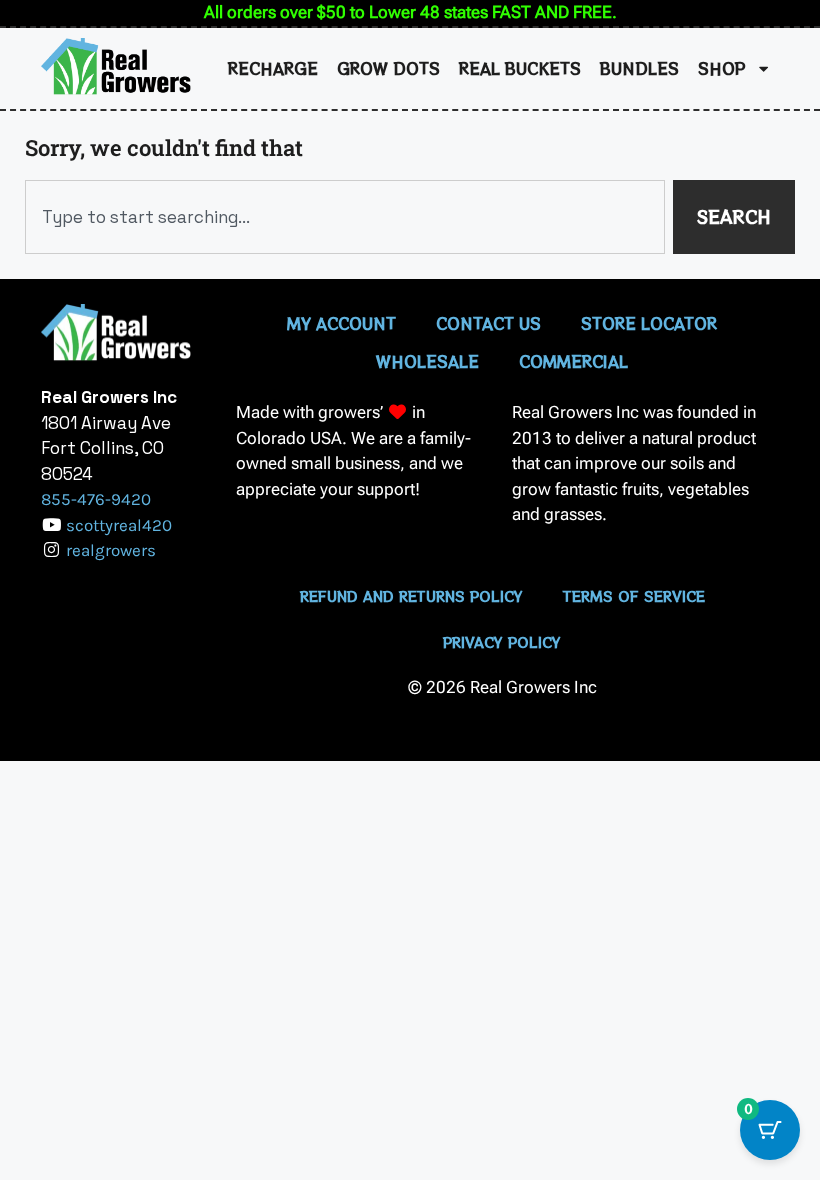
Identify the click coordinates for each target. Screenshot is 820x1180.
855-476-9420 (96, 499)
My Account (341, 323)
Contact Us (488, 323)
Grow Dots (388, 68)
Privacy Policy (502, 642)
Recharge (273, 68)
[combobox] (345, 217)
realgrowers (111, 550)
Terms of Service (634, 596)
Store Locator (649, 323)
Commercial (573, 361)
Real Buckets (520, 68)
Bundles (639, 68)
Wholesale (427, 361)
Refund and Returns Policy (411, 596)
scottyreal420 (119, 525)
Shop (722, 68)
